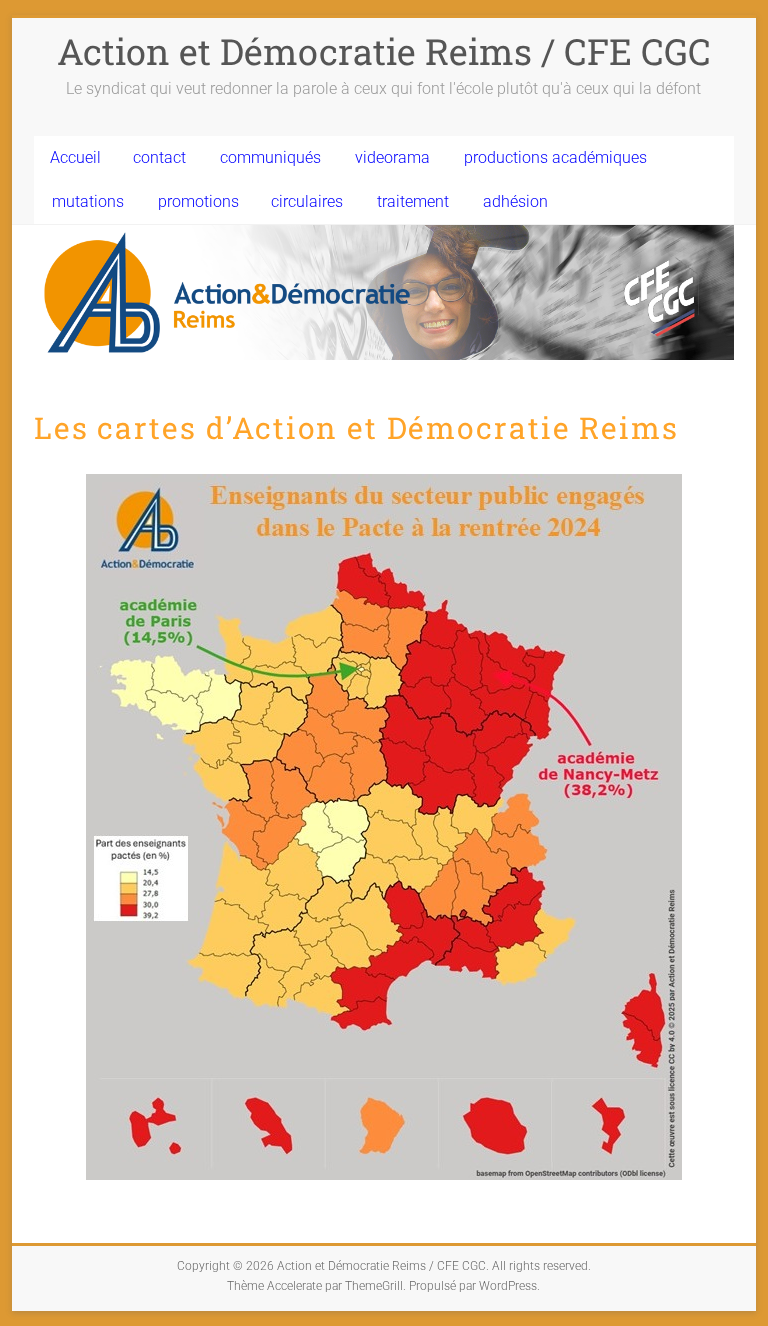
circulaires (307, 201)
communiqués (270, 157)
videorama (392, 157)
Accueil (75, 157)
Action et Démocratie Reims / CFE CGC (384, 51)
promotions (198, 201)
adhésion (515, 201)
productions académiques (555, 157)
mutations (88, 201)
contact (159, 157)
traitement (413, 201)
